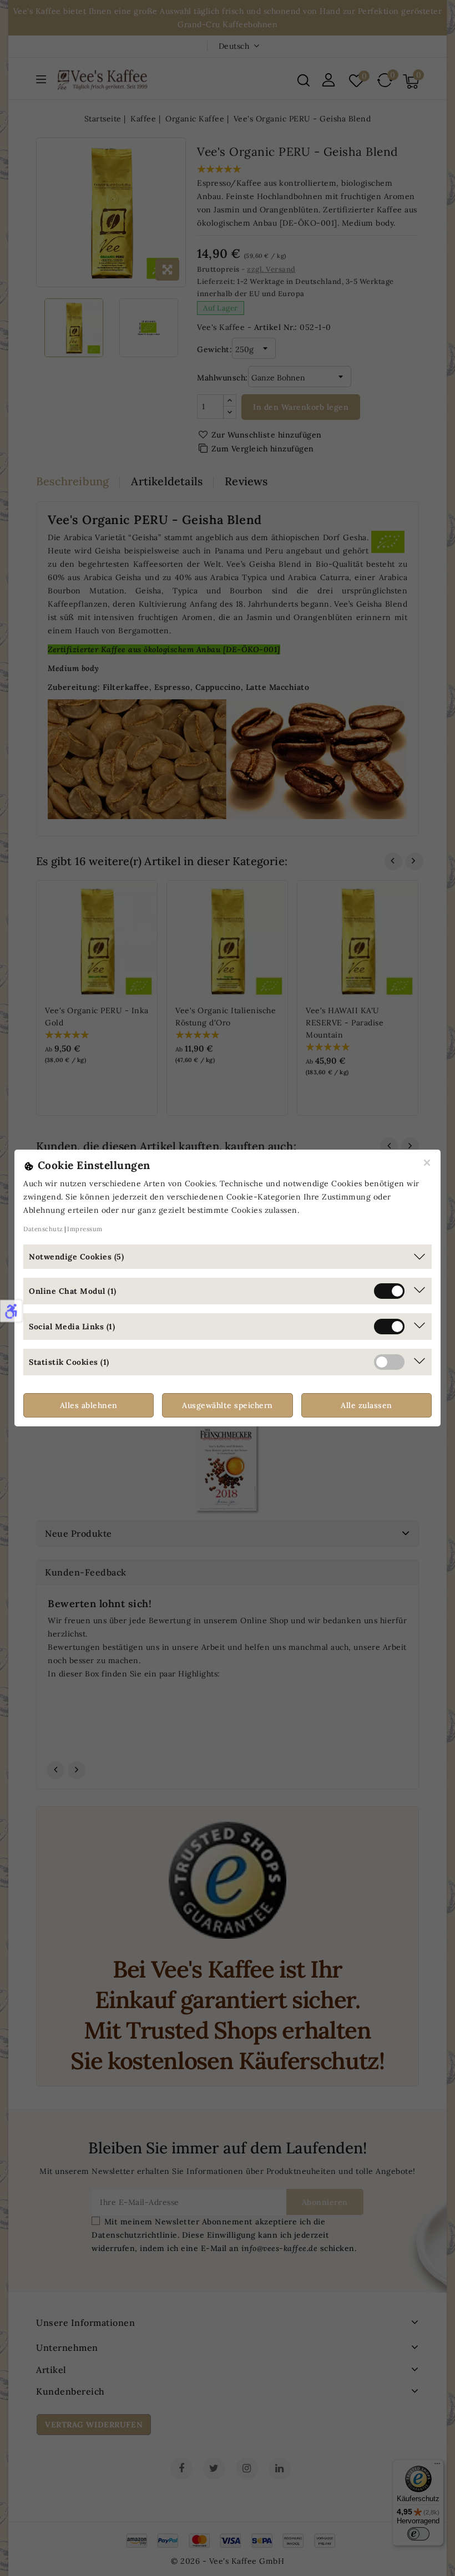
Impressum (85, 1229)
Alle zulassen (366, 1405)
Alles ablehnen (89, 1405)
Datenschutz (43, 1229)
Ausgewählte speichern (228, 1405)
